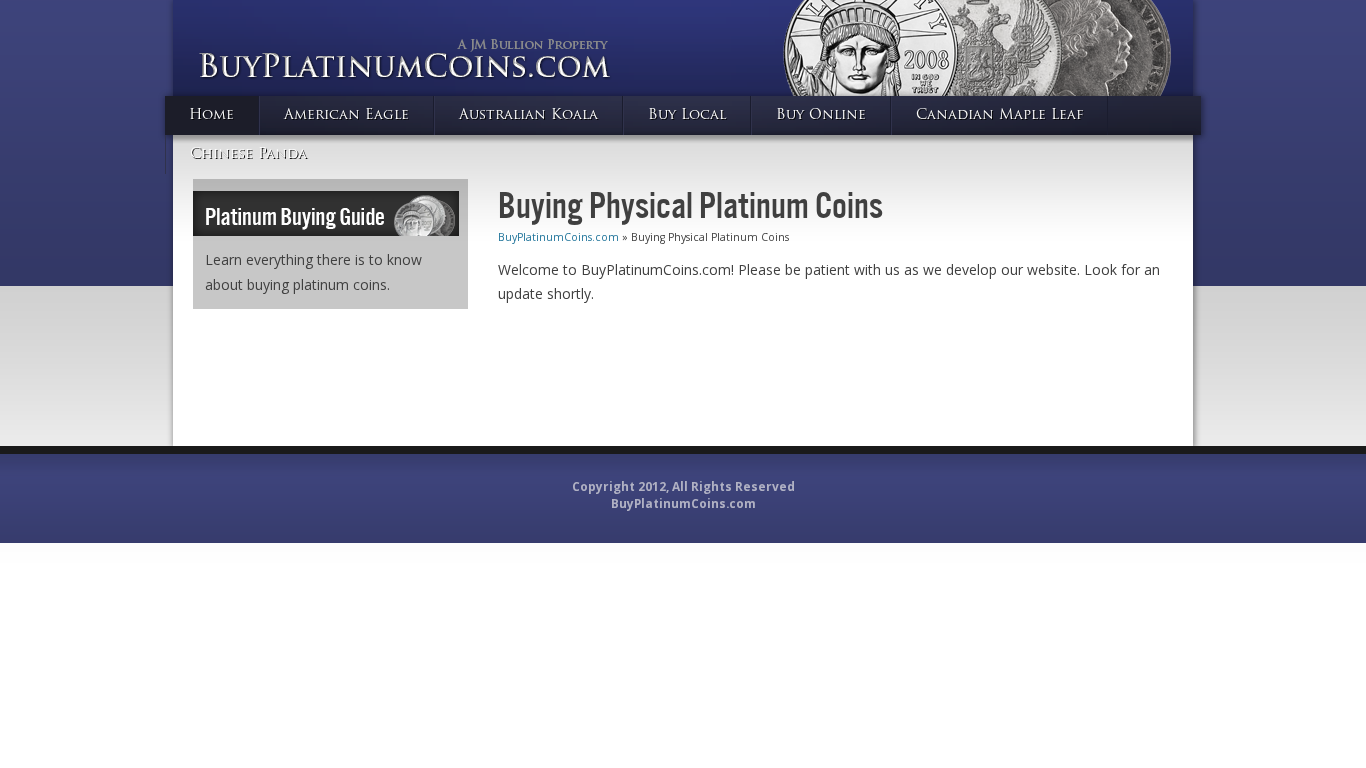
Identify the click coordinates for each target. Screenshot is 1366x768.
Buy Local (687, 115)
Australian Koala (528, 115)
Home (211, 115)
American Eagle (346, 115)
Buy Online (821, 115)
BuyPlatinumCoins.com (558, 237)
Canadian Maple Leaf (999, 115)
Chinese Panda (248, 154)
